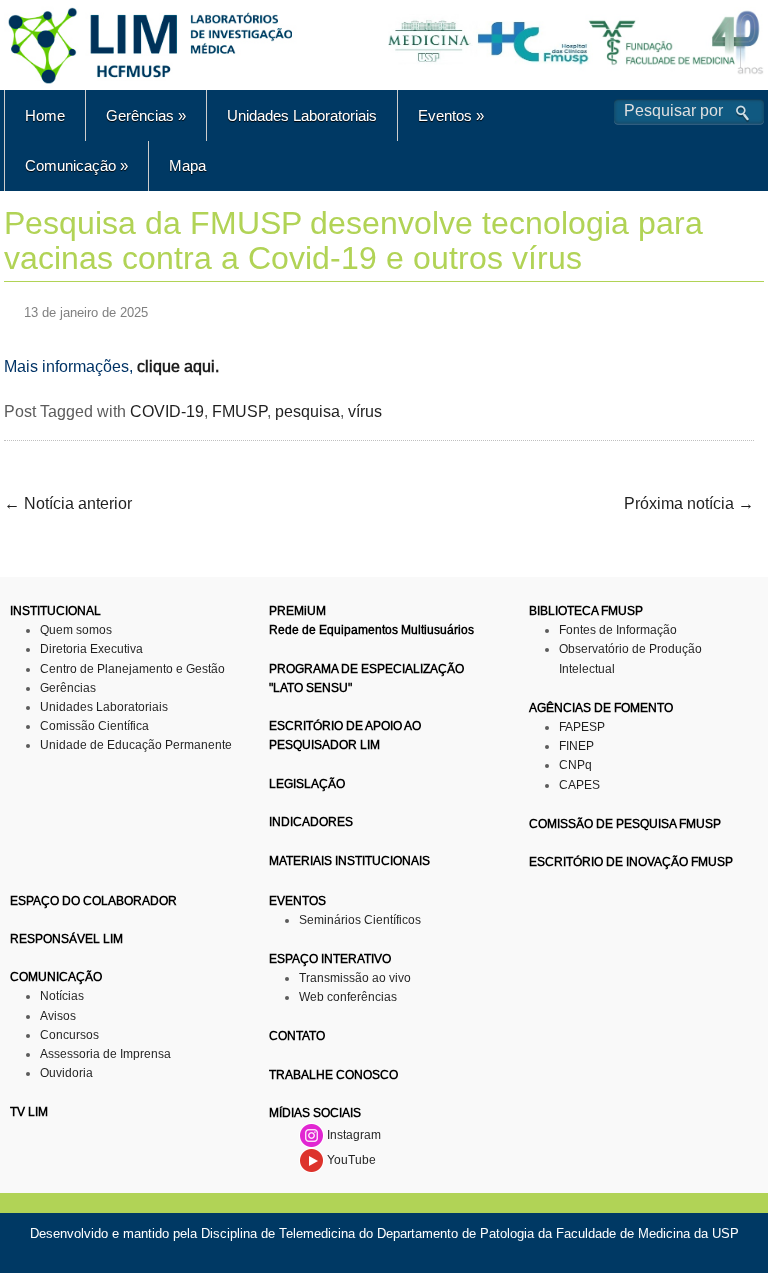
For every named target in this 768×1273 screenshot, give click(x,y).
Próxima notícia (689, 503)
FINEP (576, 746)
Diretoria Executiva (91, 649)
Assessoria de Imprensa (105, 1054)
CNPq (575, 765)
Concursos (69, 1035)
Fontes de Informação (618, 630)
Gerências (146, 115)
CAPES (579, 785)
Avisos (58, 1016)
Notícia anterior (68, 503)
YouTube (350, 1160)
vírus (365, 411)
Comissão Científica (94, 726)
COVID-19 (167, 411)
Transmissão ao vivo (355, 978)
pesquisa (307, 411)
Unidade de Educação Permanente (136, 745)
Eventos (451, 115)
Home (45, 115)
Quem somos (76, 630)
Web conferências (348, 997)
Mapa (187, 165)
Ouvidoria (66, 1073)
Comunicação (76, 165)
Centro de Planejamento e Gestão (132, 669)
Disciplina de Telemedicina (278, 1233)
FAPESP (582, 727)
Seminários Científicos (360, 920)
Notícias (62, 996)
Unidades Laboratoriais (302, 115)
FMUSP (239, 411)
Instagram (352, 1135)
